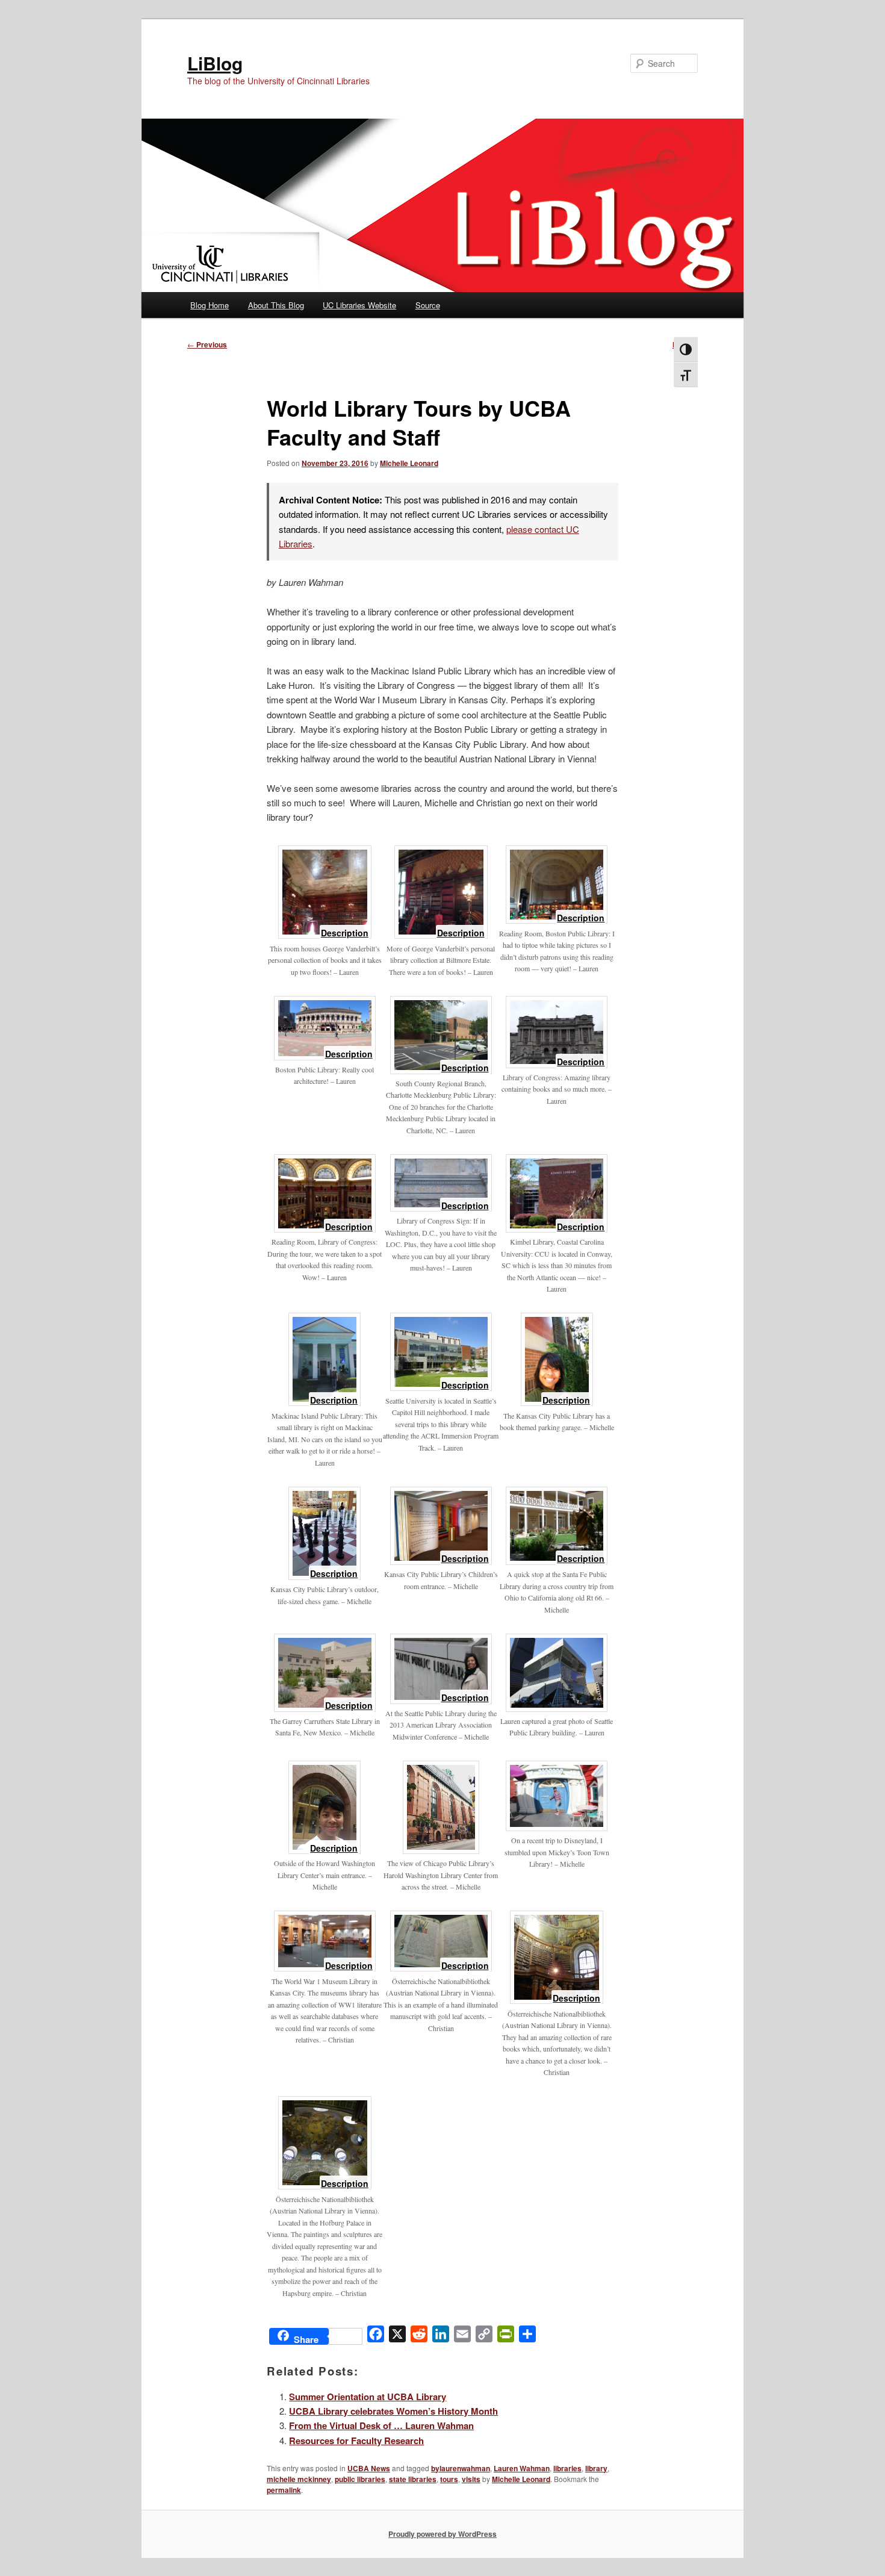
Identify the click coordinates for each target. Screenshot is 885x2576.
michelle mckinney (299, 2479)
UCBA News (369, 2468)
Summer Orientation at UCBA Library (368, 2397)
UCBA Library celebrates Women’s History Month (393, 2411)
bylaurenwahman (461, 2468)
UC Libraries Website (359, 305)
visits (471, 2479)
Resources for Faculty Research (356, 2441)
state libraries (413, 2479)
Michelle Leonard (409, 463)
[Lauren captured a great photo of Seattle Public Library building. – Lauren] (557, 1708)
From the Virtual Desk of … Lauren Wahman (381, 2425)
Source (428, 305)
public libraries (360, 2479)
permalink (284, 2490)
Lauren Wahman (522, 2468)
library (596, 2468)
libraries (567, 2468)
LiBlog (215, 63)
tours (449, 2479)
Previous (207, 344)
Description (345, 934)
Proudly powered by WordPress (442, 2534)
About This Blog (276, 305)
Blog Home (210, 305)
